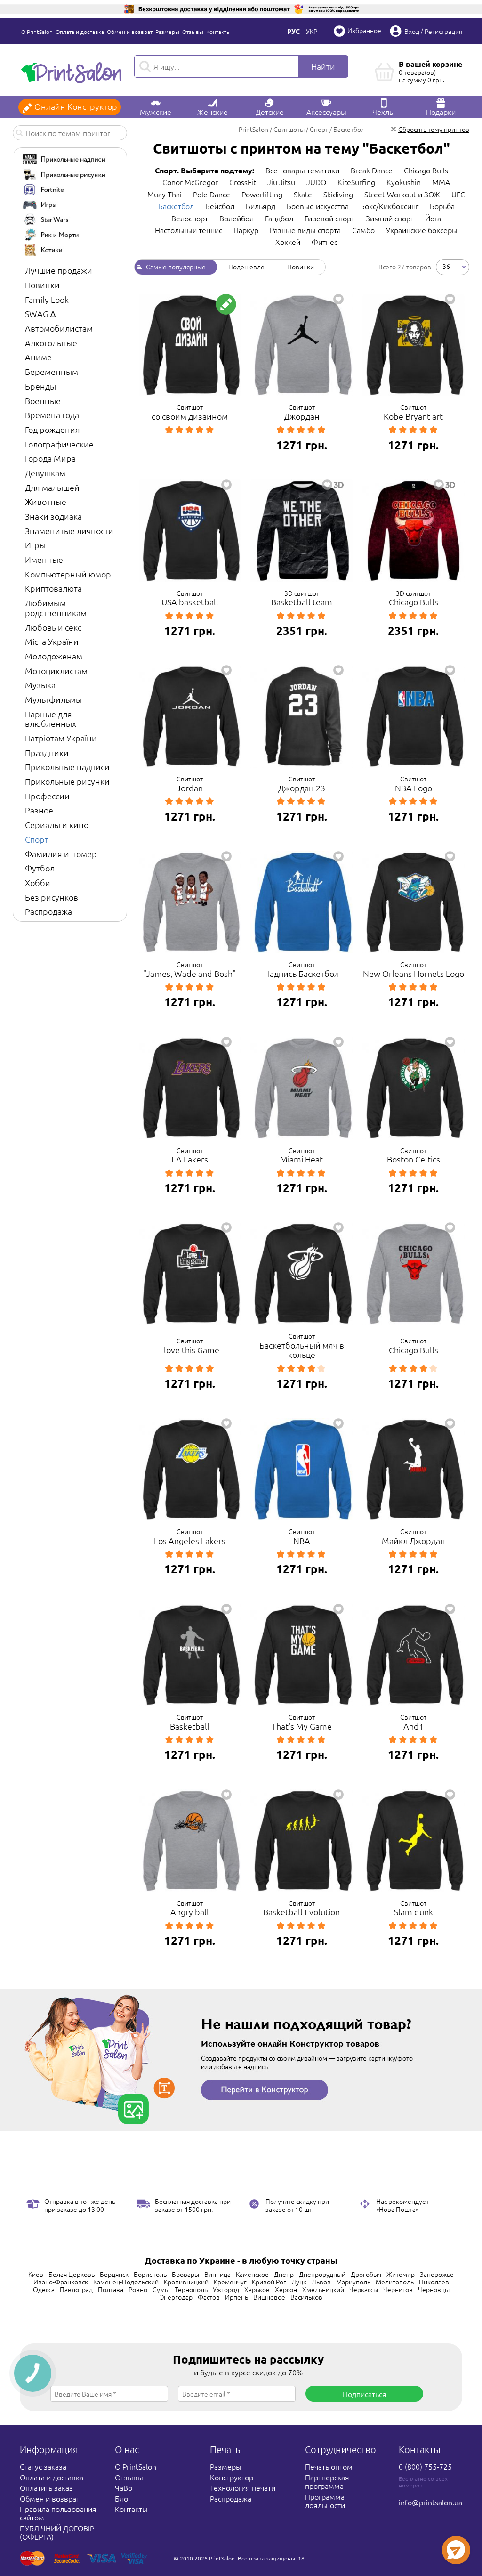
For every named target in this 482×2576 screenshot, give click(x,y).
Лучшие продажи (59, 270)
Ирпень (237, 2297)
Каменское (252, 2274)
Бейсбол (220, 206)
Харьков (257, 2289)
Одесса (44, 2289)
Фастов (209, 2297)
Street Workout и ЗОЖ (402, 194)
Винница (217, 2274)
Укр (312, 31)
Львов (321, 2282)
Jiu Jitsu (281, 182)
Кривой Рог (269, 2282)
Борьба (442, 206)
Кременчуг (230, 2282)
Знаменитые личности (69, 531)
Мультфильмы (53, 699)
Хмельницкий (323, 2289)
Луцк (299, 2282)
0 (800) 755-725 (425, 2466)
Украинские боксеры (422, 230)
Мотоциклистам (56, 670)
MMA (441, 182)
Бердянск (114, 2274)
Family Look (47, 299)
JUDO (316, 182)
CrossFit (243, 182)
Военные (43, 401)
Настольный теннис (189, 230)
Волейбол (237, 218)
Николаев (434, 2282)
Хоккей (288, 242)
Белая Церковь (72, 2274)
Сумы (161, 2289)
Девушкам (45, 473)
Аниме (38, 357)
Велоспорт (190, 218)
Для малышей (52, 487)
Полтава (111, 2289)
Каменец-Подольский (126, 2282)
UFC (458, 194)
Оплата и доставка (80, 32)
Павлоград (76, 2289)
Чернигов (398, 2289)
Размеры (167, 32)
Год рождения (52, 429)
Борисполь (150, 2274)
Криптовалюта (53, 588)
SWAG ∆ (40, 313)
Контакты (218, 32)
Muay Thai (165, 194)
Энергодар (176, 2297)
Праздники (47, 752)
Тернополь (191, 2289)
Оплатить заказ (46, 2487)
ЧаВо (124, 2487)
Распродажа (48, 911)
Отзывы (193, 32)
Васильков (306, 2297)
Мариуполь (353, 2282)
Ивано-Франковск (61, 2282)
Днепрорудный (322, 2274)
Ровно (138, 2289)
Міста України (52, 641)
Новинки (42, 285)
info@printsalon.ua (430, 2502)
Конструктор (232, 2477)
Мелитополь (395, 2282)
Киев (36, 2274)
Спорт (37, 839)
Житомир (401, 2274)
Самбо (363, 230)
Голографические (59, 444)
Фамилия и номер (61, 854)
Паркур (246, 230)
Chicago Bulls (426, 170)
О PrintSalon (37, 32)
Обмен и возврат (130, 32)
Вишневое (269, 2297)
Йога (433, 218)
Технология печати (243, 2487)
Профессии (47, 796)
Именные (44, 559)
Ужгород (226, 2289)
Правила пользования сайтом (58, 2513)
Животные (46, 501)
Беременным (52, 371)
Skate (303, 194)
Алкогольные (51, 343)
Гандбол (279, 218)
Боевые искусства (318, 206)
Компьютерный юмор (68, 574)
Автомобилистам (59, 328)
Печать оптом (329, 2466)
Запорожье (437, 2274)
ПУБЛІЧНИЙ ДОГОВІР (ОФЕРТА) (57, 2532)
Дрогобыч (366, 2274)
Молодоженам (54, 656)
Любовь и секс (53, 627)
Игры (35, 545)
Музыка (40, 685)
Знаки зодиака (53, 516)
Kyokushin (404, 182)
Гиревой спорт (329, 218)
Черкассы (364, 2289)
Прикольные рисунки (67, 781)
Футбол (40, 868)
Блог (123, 2498)
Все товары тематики (302, 170)
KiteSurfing (356, 182)
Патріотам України (61, 738)
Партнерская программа (327, 2481)
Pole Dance (212, 194)
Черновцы (434, 2289)
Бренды (40, 386)
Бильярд (261, 206)
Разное (39, 810)
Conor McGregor (190, 182)
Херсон (286, 2289)
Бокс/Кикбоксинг (389, 206)
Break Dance (372, 170)
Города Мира (50, 458)
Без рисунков (52, 897)
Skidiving (338, 194)
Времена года (52, 415)
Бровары (185, 2274)
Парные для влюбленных (51, 719)
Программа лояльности (325, 2501)
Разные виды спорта (305, 230)
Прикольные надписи (67, 767)
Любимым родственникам (56, 608)
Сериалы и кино (57, 825)
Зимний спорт (390, 218)
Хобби (38, 882)
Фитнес (325, 242)
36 (446, 266)
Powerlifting (262, 194)
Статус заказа (43, 2466)
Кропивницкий (186, 2282)
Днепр (284, 2274)
